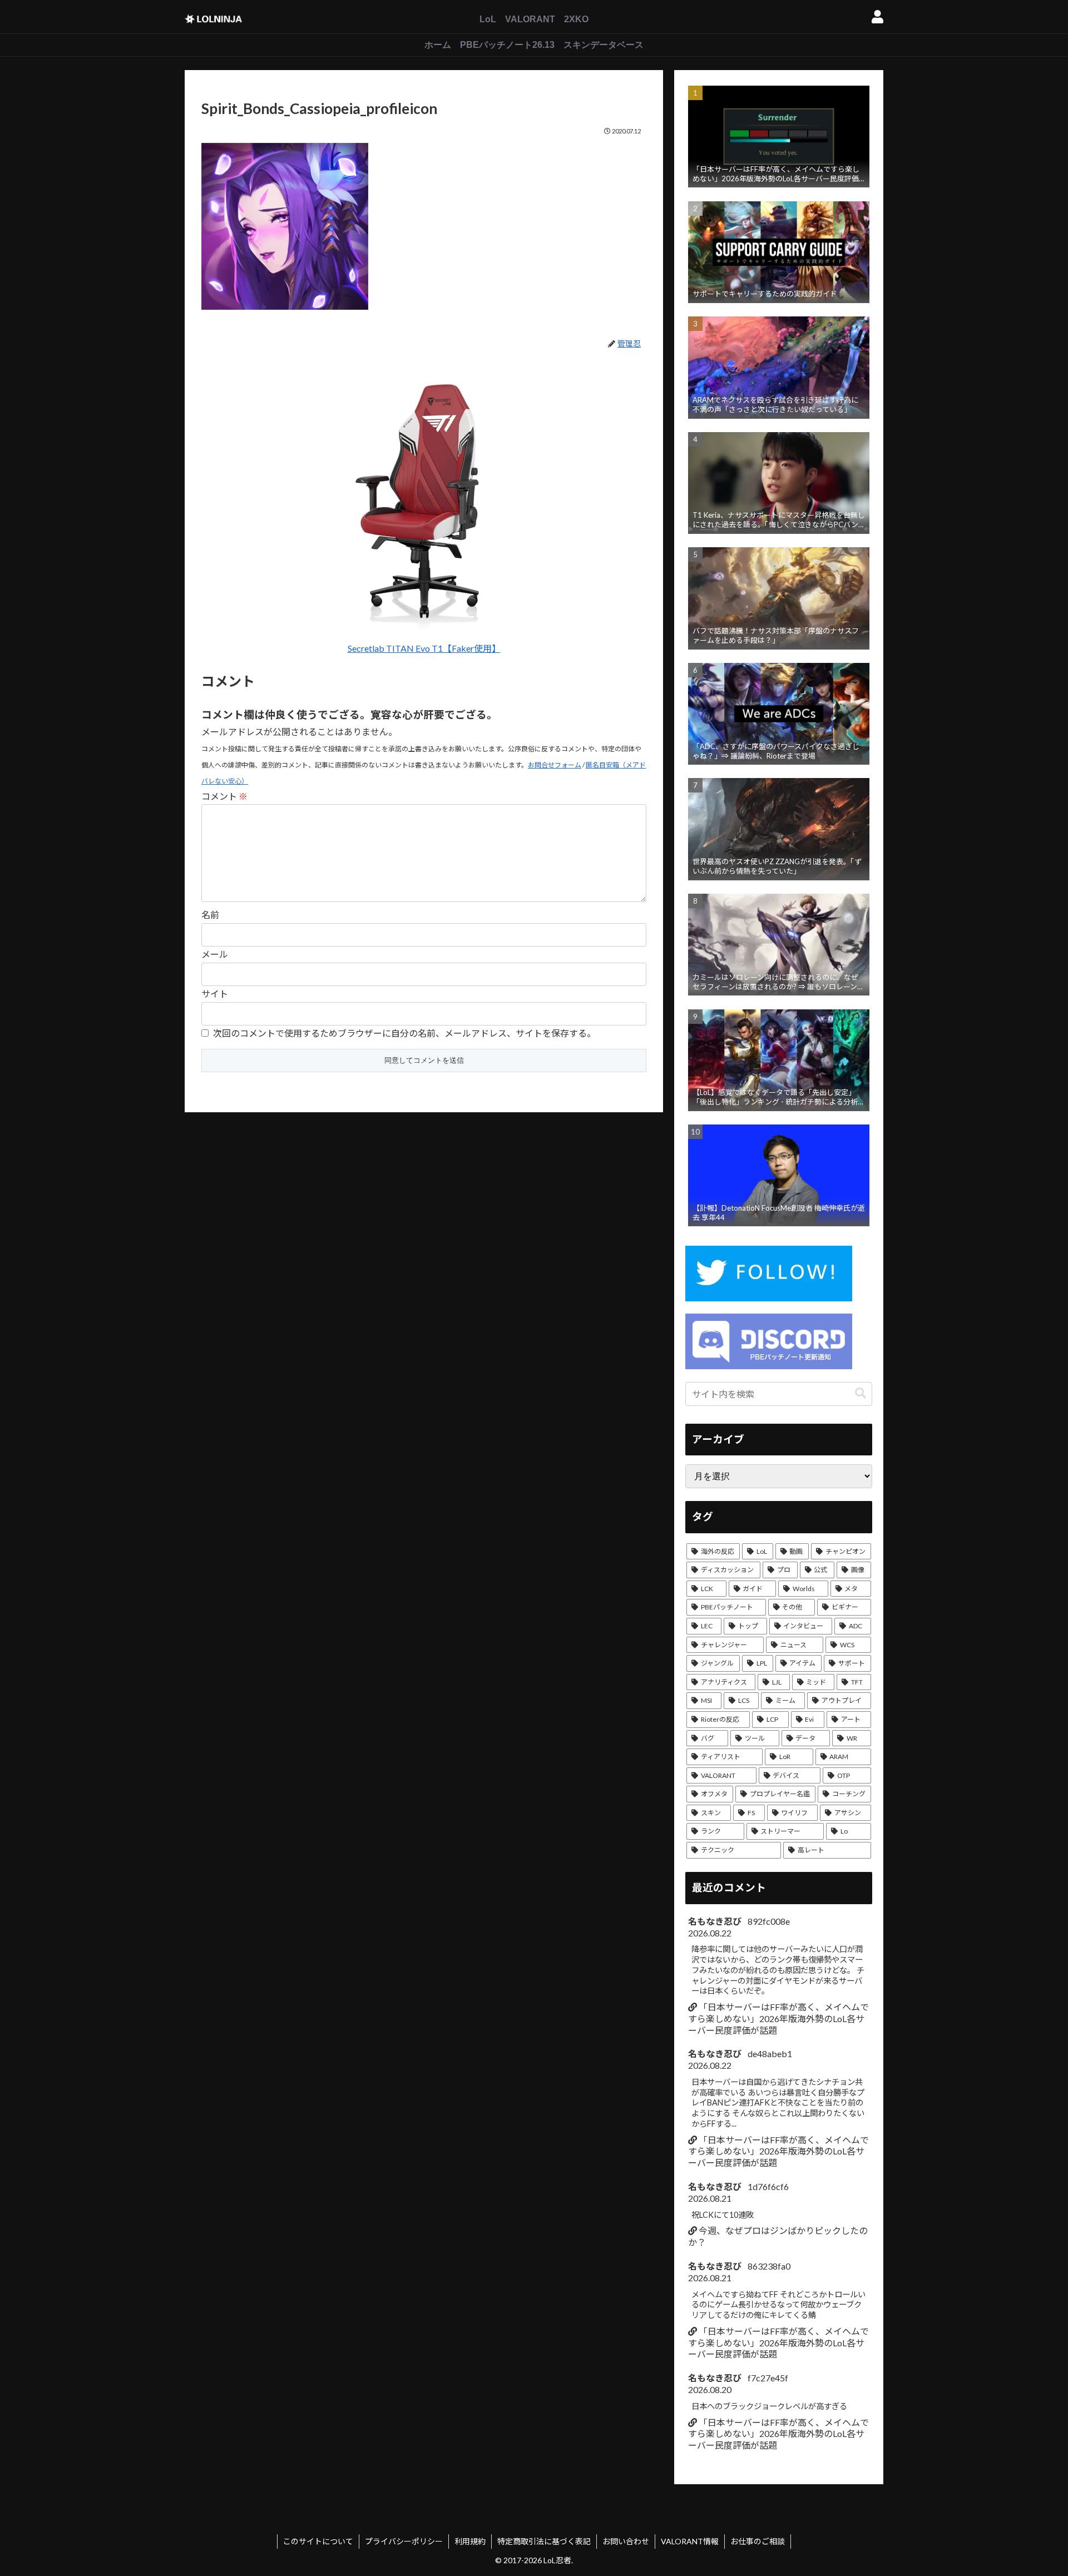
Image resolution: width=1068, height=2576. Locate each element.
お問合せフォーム (555, 765)
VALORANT (530, 19)
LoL (488, 19)
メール (215, 954)
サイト (215, 994)
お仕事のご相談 (758, 2541)
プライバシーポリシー (404, 2541)
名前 (210, 915)
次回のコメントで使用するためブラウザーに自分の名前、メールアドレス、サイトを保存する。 (404, 1033)
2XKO (576, 19)
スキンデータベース (604, 45)
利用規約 (470, 2541)
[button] (861, 1393)
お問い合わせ (626, 2541)
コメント (224, 796)
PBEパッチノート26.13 (507, 45)
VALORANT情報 (690, 2541)
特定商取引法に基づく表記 (544, 2541)
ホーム (438, 45)
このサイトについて (318, 2541)
